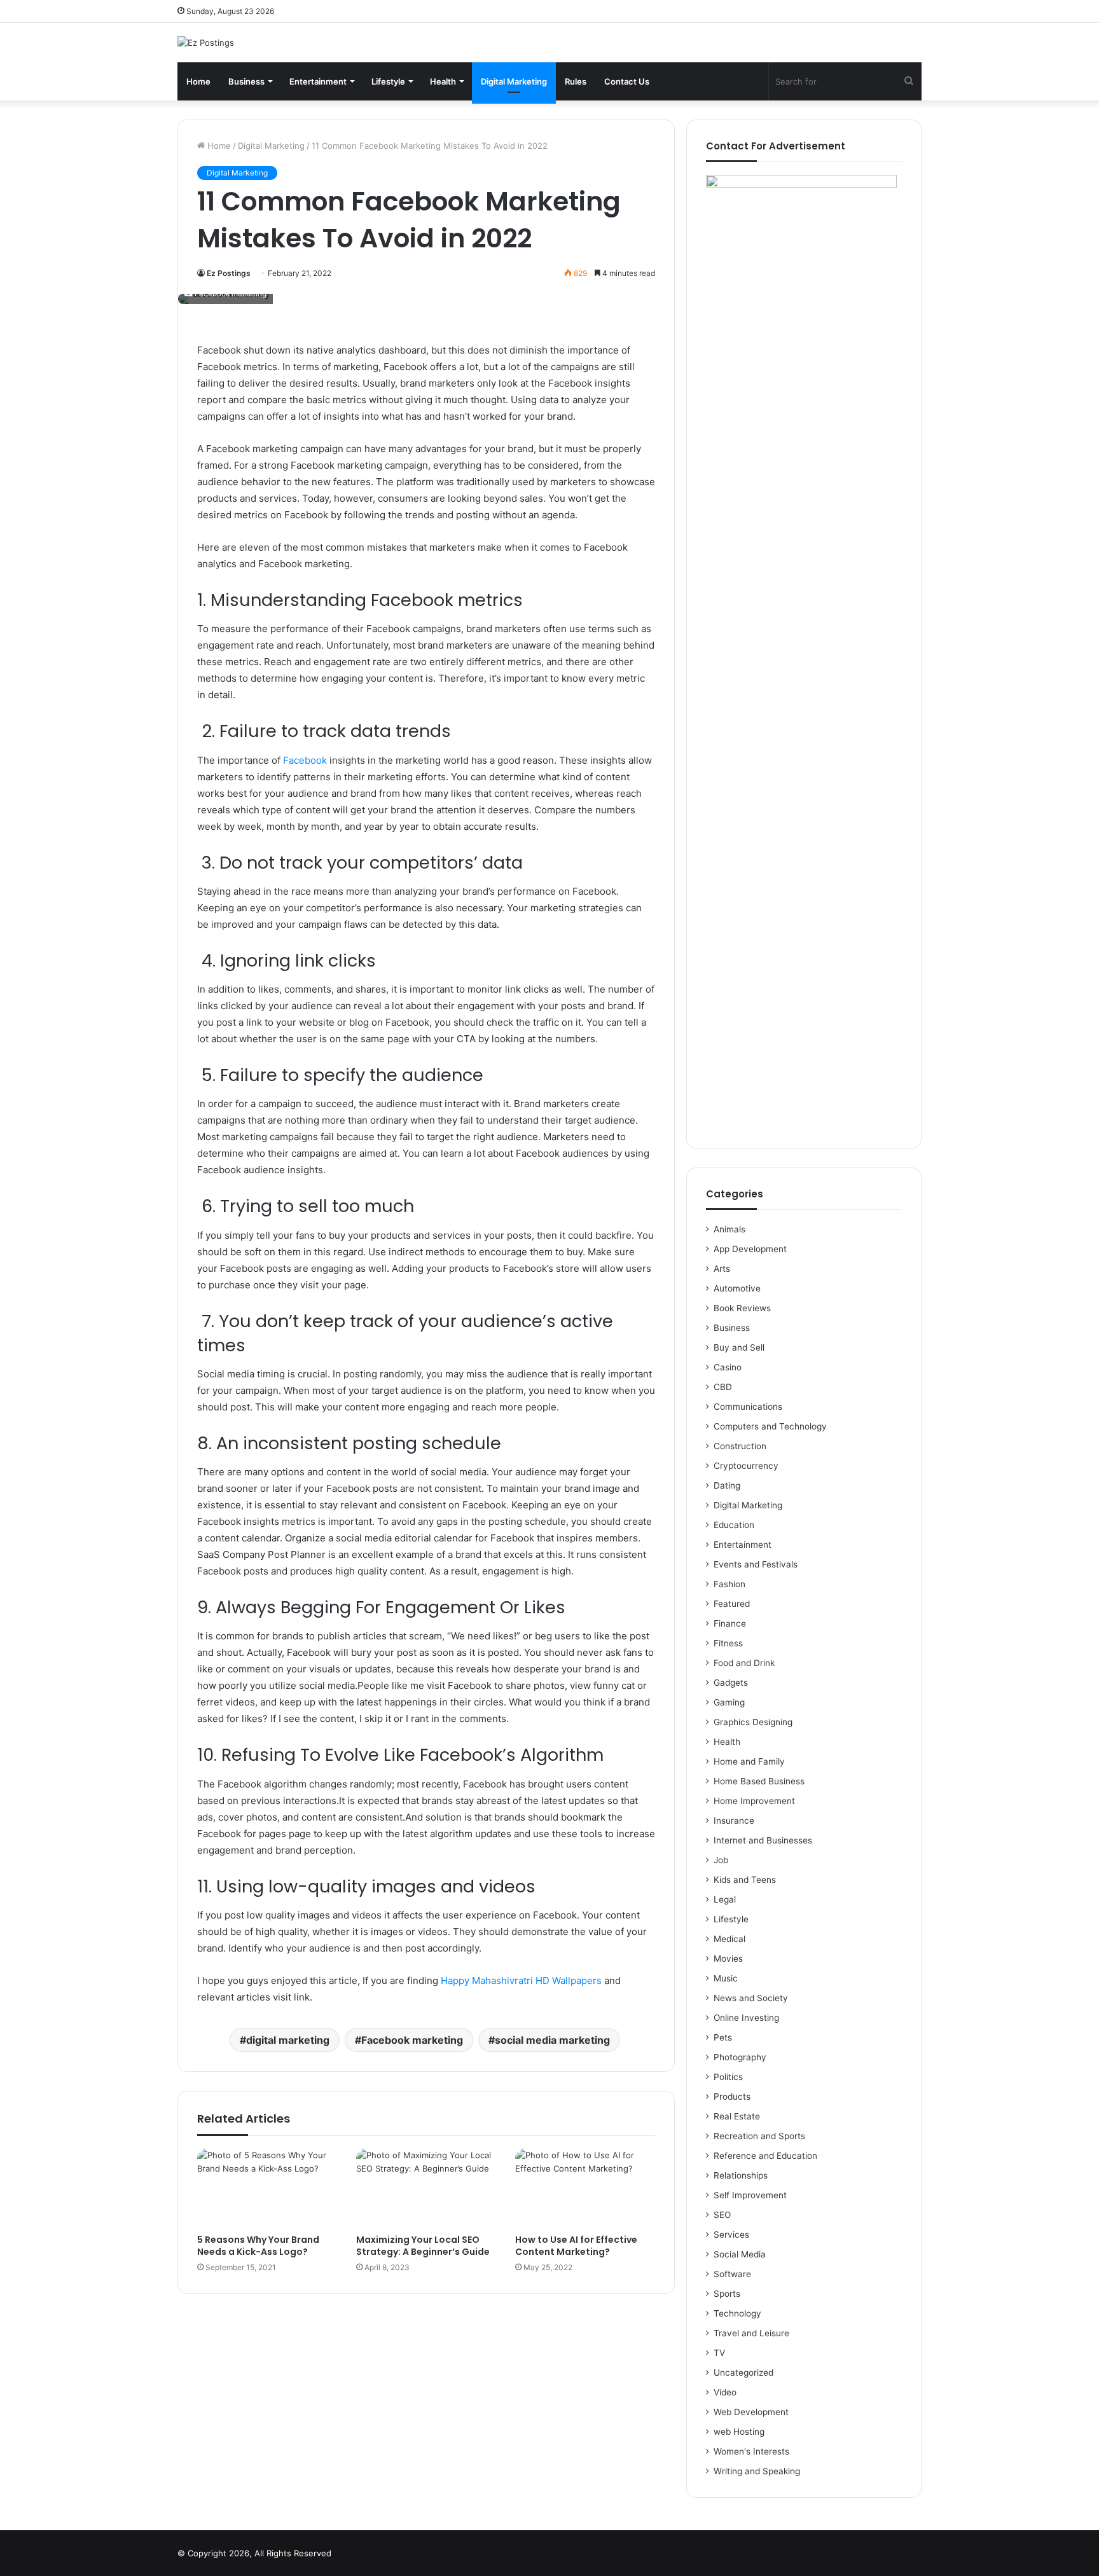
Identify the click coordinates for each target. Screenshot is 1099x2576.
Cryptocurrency (746, 1466)
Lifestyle (388, 81)
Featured (732, 1604)
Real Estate (737, 2116)
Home (198, 81)
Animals (729, 1229)
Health (443, 81)
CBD (723, 1387)
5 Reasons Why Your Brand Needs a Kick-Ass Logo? (258, 2246)
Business (246, 81)
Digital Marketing (514, 81)
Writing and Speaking (757, 2471)
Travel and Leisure (751, 2333)
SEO (722, 2215)
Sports (727, 2294)
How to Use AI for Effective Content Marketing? (576, 2246)
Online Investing (746, 2018)
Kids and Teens (745, 1880)
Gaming (729, 1702)
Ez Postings (229, 273)
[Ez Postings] (206, 43)
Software (732, 2274)
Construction (740, 1446)
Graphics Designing (753, 1722)
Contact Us (627, 81)
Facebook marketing (412, 2040)
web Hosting (739, 2432)
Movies (728, 1959)
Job (721, 1860)
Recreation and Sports (759, 2136)
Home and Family (749, 1761)
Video (725, 2392)
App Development (750, 1249)
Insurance (734, 1821)
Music (726, 1978)
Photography (740, 2057)
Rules (576, 81)
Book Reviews (742, 1308)
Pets (723, 2037)
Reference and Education (765, 2156)
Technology (737, 2313)
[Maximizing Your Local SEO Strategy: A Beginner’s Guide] (426, 2188)
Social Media (740, 2254)
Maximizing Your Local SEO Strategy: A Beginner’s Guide (423, 2246)
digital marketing (288, 2040)
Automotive (737, 1288)
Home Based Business (759, 1781)
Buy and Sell (739, 1347)
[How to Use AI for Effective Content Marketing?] (585, 2188)
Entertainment (318, 81)
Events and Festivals (756, 1564)
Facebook (305, 760)
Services (731, 2235)
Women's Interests (751, 2451)
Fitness (728, 1643)
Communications (748, 1407)
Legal (725, 1899)
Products (732, 2097)
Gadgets (731, 1683)
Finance (730, 1623)
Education (734, 1525)
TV (719, 2353)
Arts (722, 1269)
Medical (729, 1939)
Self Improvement (750, 2195)
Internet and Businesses (763, 1840)
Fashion (729, 1584)
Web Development (751, 2412)
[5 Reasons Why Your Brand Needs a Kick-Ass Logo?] (267, 2188)
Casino (728, 1367)
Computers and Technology (770, 1426)
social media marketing (552, 2040)
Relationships (741, 2175)
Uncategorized (743, 2373)
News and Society (751, 1998)
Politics (728, 2077)
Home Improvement (754, 1801)
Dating (727, 1485)
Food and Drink (744, 1663)
